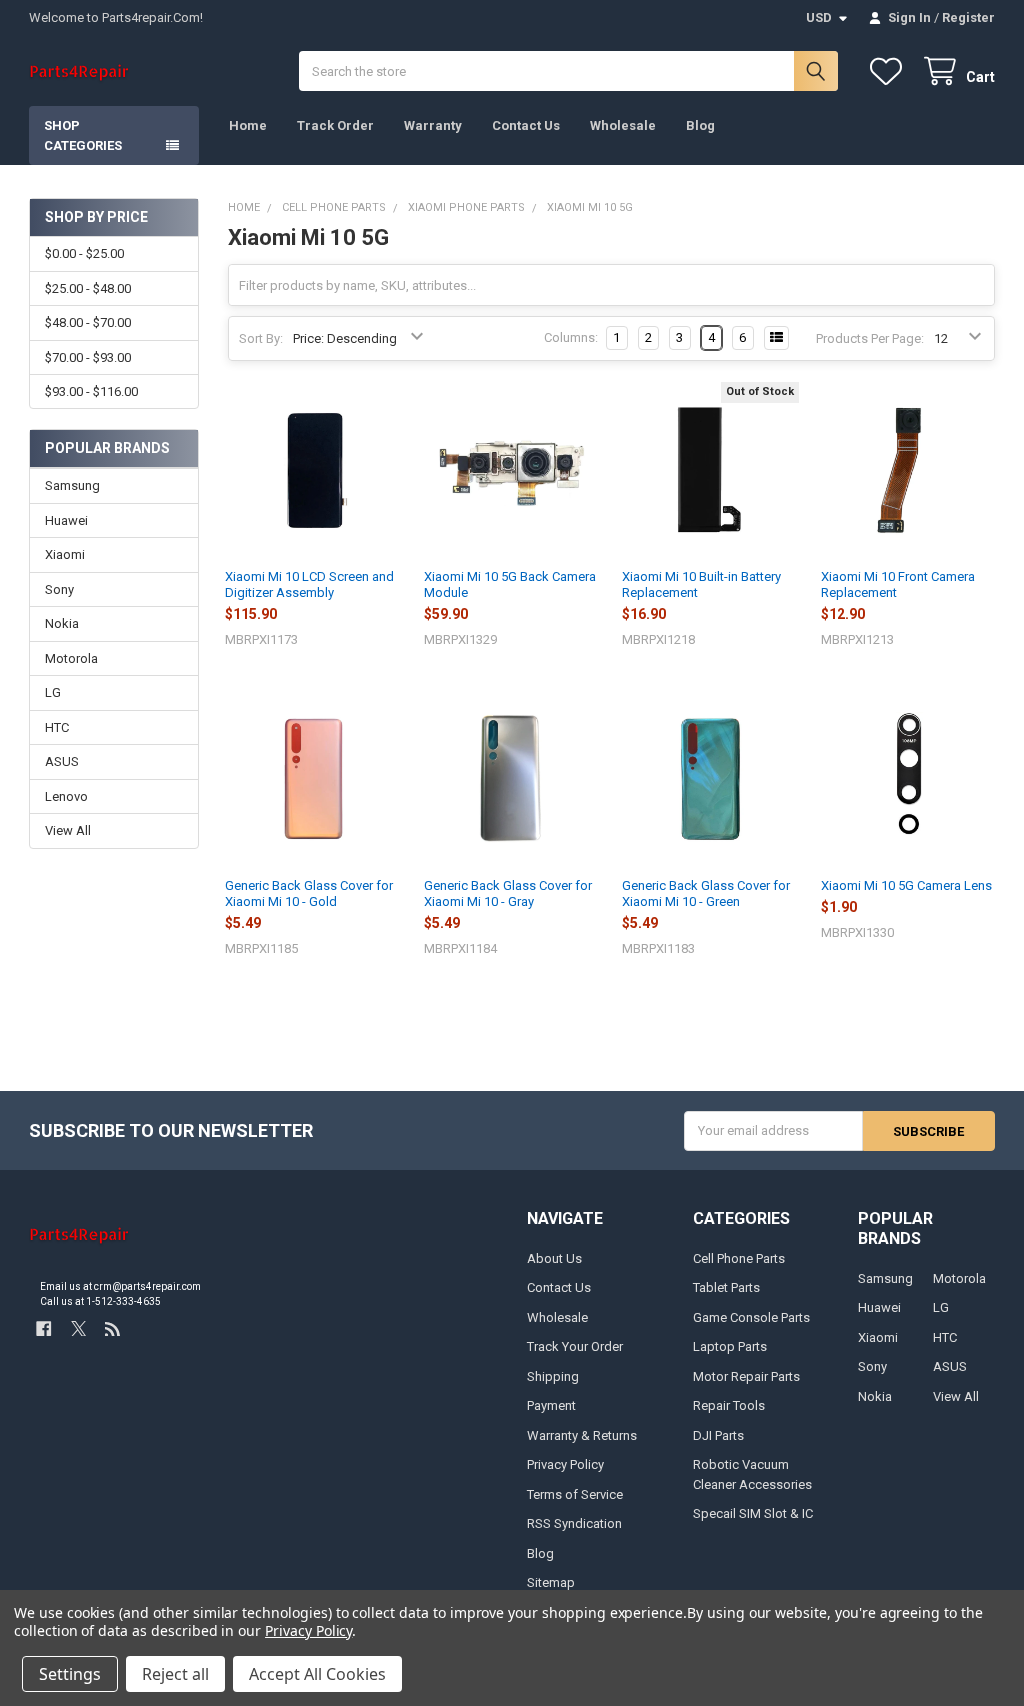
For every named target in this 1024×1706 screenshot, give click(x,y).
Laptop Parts (730, 1346)
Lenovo (66, 796)
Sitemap (551, 1582)
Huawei (66, 520)
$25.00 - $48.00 (88, 288)
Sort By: (261, 338)
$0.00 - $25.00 (84, 253)
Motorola (71, 658)
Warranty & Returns (582, 1435)
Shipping (553, 1376)
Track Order (335, 125)
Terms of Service (575, 1494)
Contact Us (526, 125)
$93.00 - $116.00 (91, 391)
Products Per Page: (870, 338)
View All (68, 830)
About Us (554, 1258)
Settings (70, 1674)
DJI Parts (718, 1435)
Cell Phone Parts (739, 1258)
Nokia (62, 623)
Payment (551, 1405)
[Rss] (112, 1328)
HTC (57, 727)
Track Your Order (575, 1346)
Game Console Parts (751, 1317)
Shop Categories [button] (83, 135)
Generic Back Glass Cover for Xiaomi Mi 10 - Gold (309, 893)
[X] (78, 1328)
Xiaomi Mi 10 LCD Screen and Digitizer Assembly (309, 584)
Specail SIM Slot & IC (753, 1513)
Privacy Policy (565, 1464)
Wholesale (623, 125)
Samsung (72, 485)
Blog (700, 125)
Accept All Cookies (317, 1674)
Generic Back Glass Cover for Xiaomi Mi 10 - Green (706, 893)
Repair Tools (729, 1405)
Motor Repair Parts (746, 1376)
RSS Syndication (574, 1523)
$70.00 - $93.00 (88, 357)
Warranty (433, 125)
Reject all (175, 1674)
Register (968, 17)
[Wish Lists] (890, 71)
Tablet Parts (726, 1287)
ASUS (62, 761)
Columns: (571, 337)
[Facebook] (43, 1328)
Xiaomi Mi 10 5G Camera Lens (906, 885)
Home (248, 125)
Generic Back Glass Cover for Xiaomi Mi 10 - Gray (508, 893)
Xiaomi (65, 554)
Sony (59, 589)
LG (53, 692)
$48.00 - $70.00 (88, 322)
